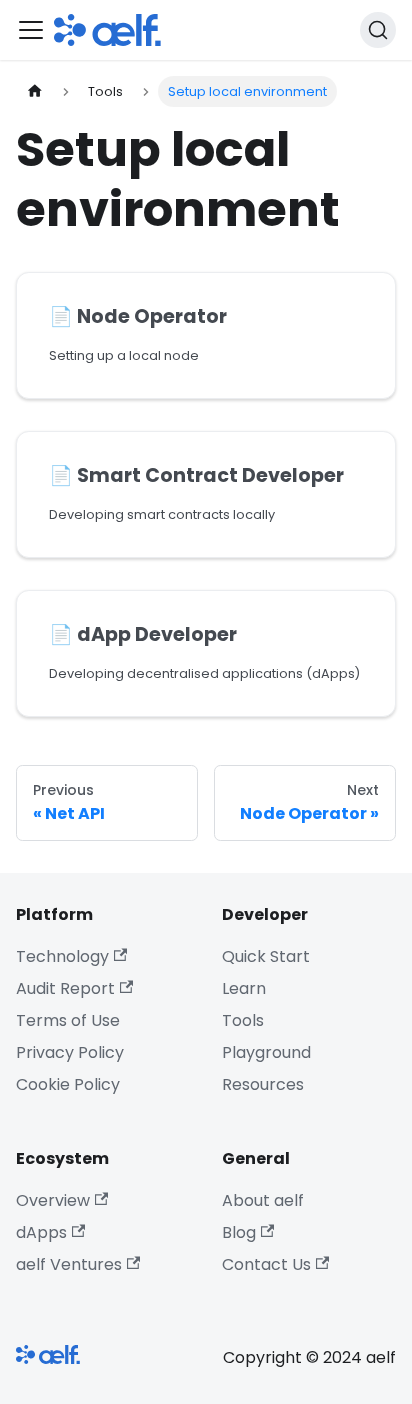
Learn (244, 988)
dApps (41, 1232)
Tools (243, 1020)
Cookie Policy (68, 1084)
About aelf (263, 1200)
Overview (53, 1200)
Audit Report (65, 988)
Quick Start (266, 956)
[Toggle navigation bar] (31, 30)
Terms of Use (68, 1020)
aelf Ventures (69, 1264)
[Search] (378, 30)
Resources (263, 1084)
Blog (239, 1232)
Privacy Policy (70, 1052)
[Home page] (35, 91)
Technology (62, 956)
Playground (266, 1052)
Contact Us (266, 1264)
